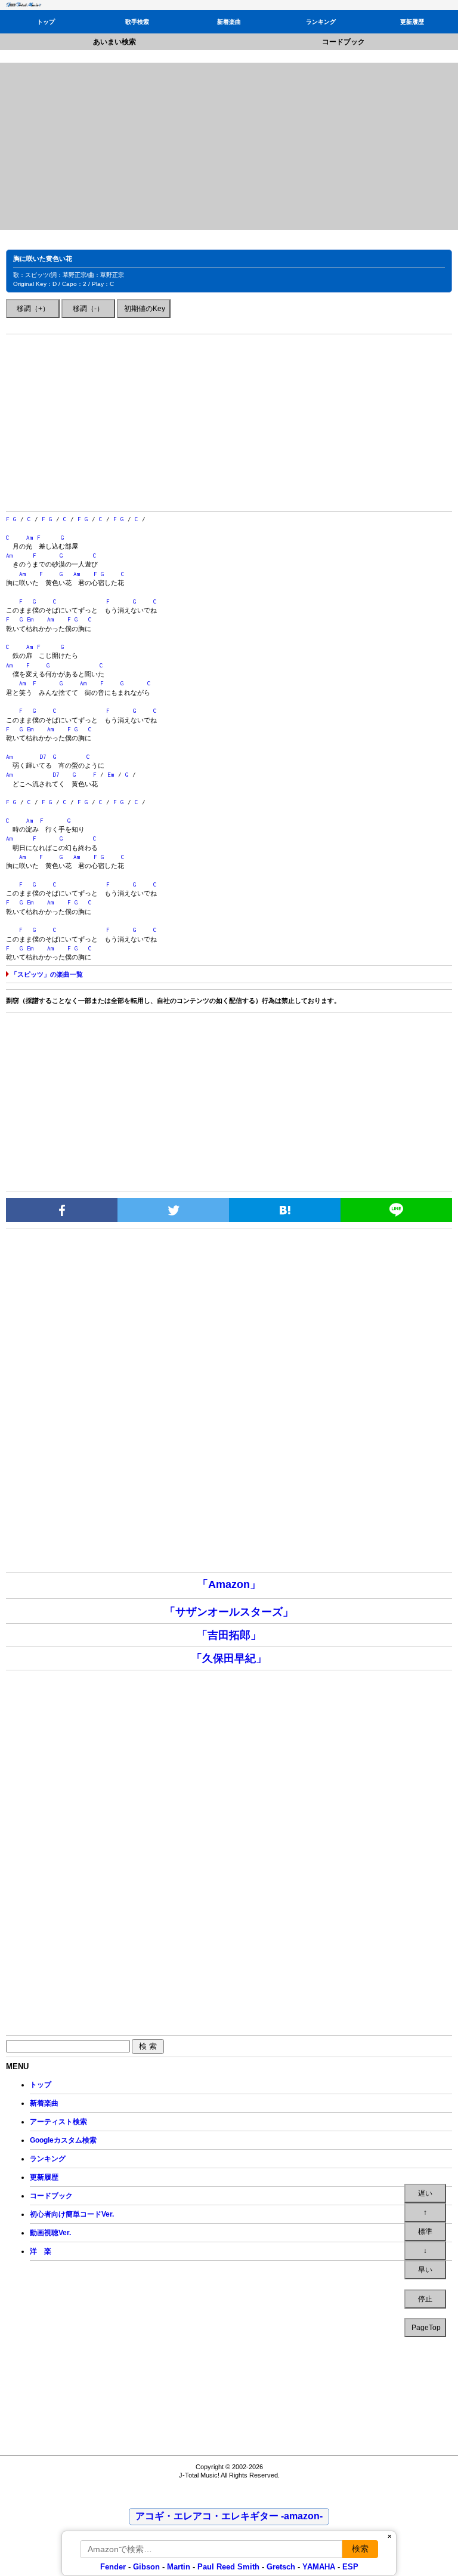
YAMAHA (319, 2567)
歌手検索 (137, 22)
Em (30, 619)
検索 (360, 2549)
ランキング (321, 22)
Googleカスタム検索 (63, 2140)
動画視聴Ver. (50, 2233)
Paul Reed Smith (228, 2567)
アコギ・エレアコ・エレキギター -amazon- (229, 2516)
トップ (46, 22)
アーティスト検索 (58, 2122)
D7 (43, 757)
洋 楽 (41, 2251)
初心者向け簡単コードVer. (72, 2214)
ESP (350, 2567)
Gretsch (281, 2567)
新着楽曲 (229, 22)
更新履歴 (412, 22)
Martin (177, 2567)
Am (30, 538)
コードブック (343, 42)
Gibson (146, 2567)
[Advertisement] (229, 146)
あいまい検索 (114, 42)
